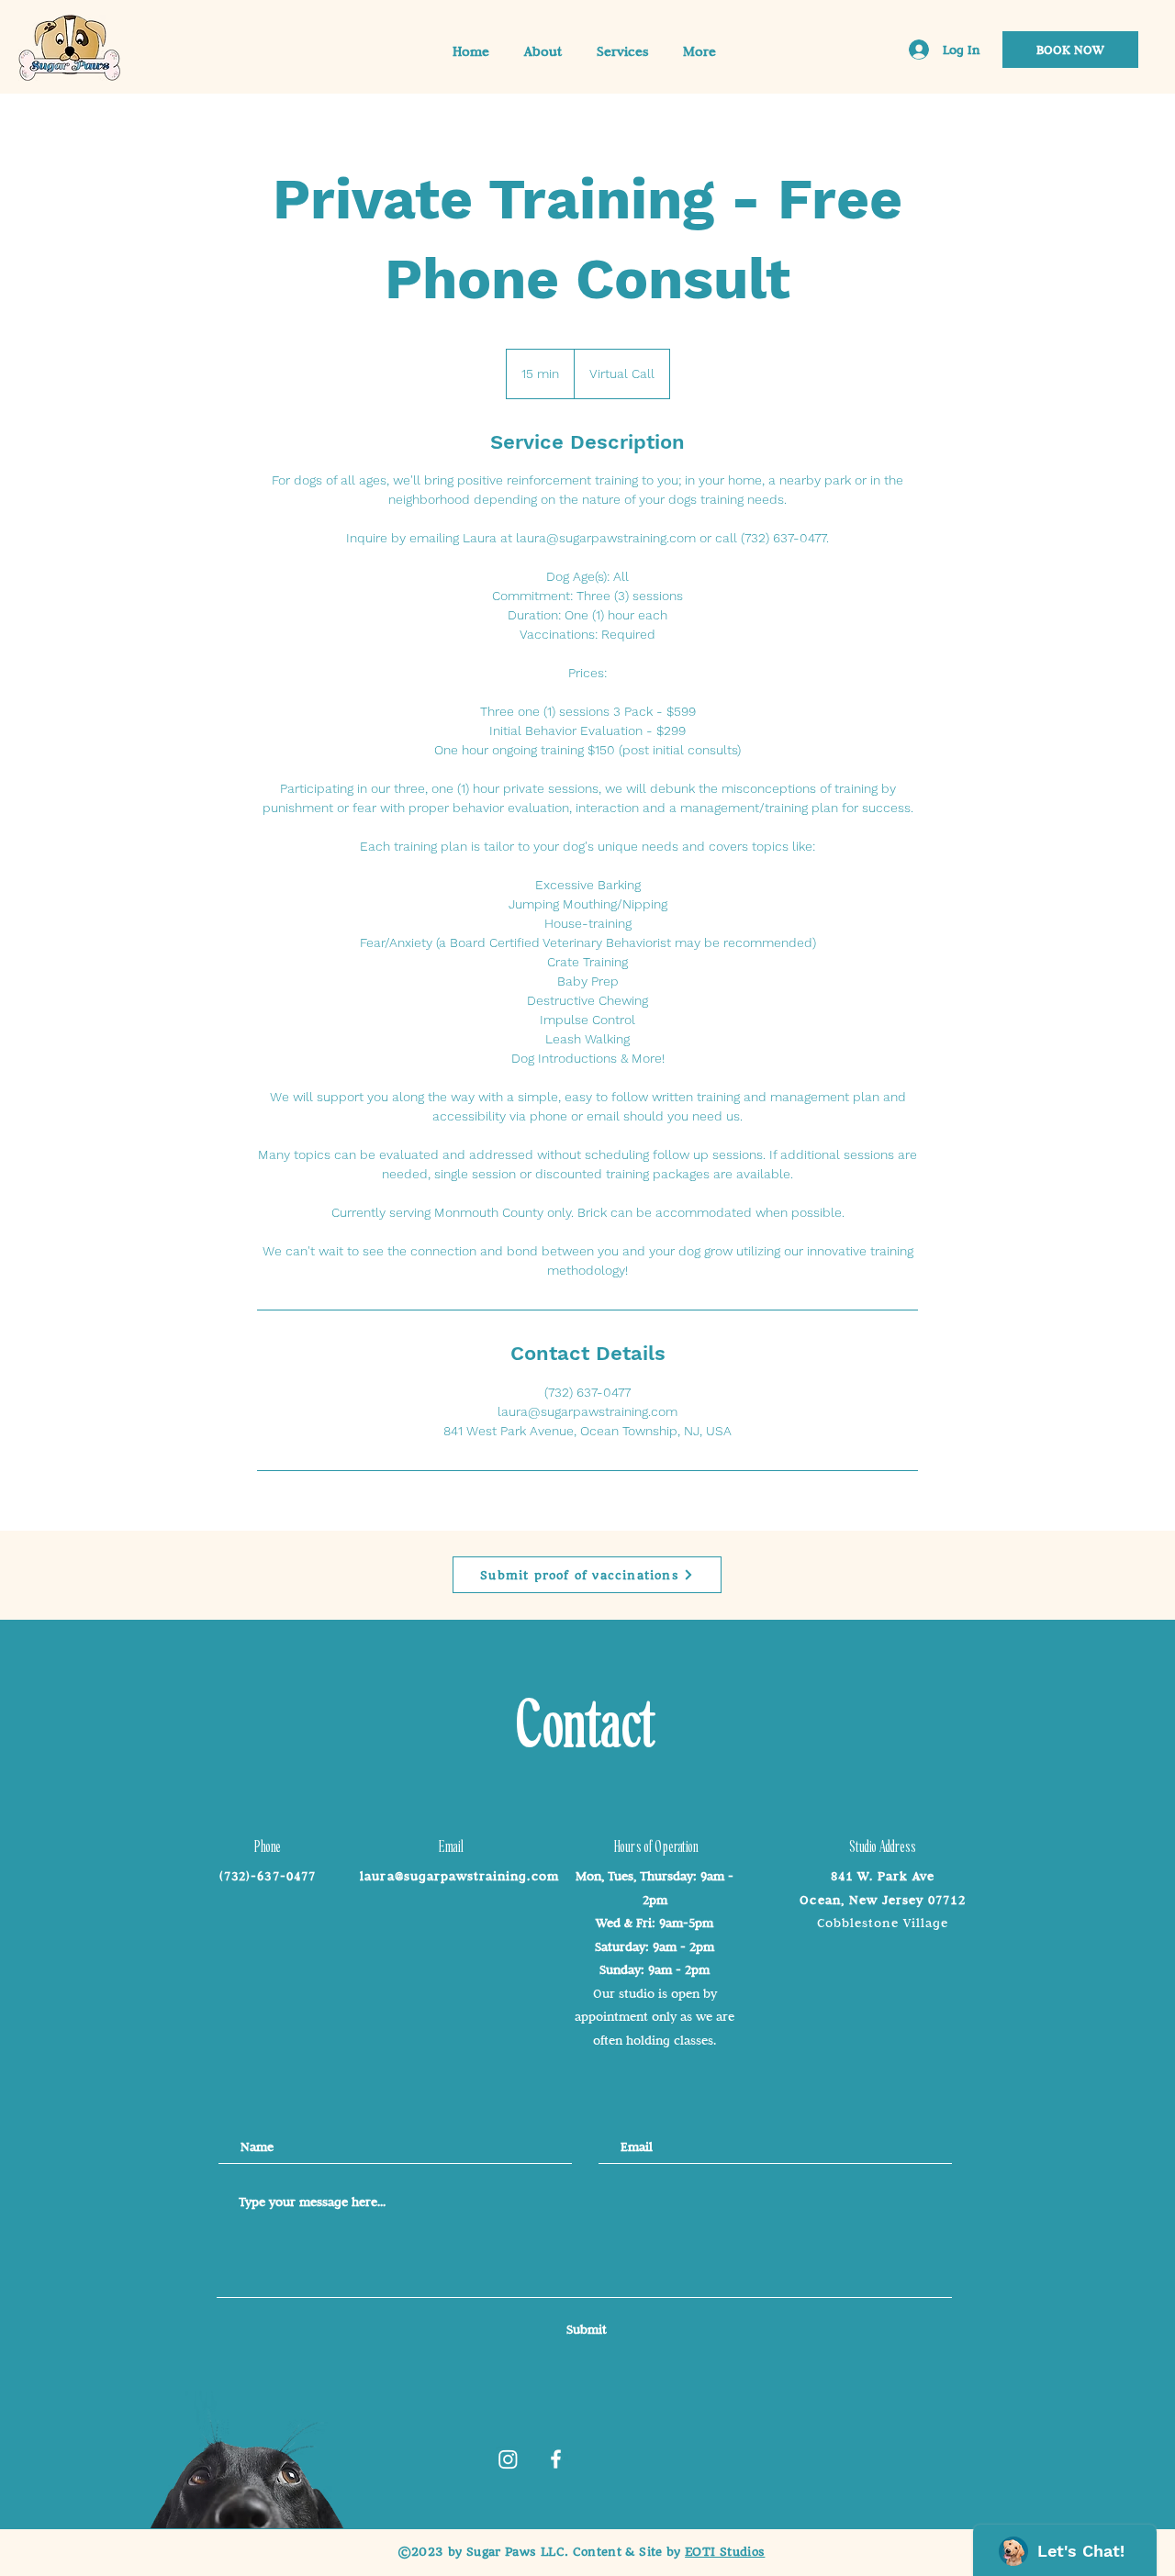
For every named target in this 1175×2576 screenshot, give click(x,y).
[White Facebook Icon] (556, 2459)
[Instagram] (508, 2459)
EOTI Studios (725, 2552)
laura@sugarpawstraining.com (459, 1876)
